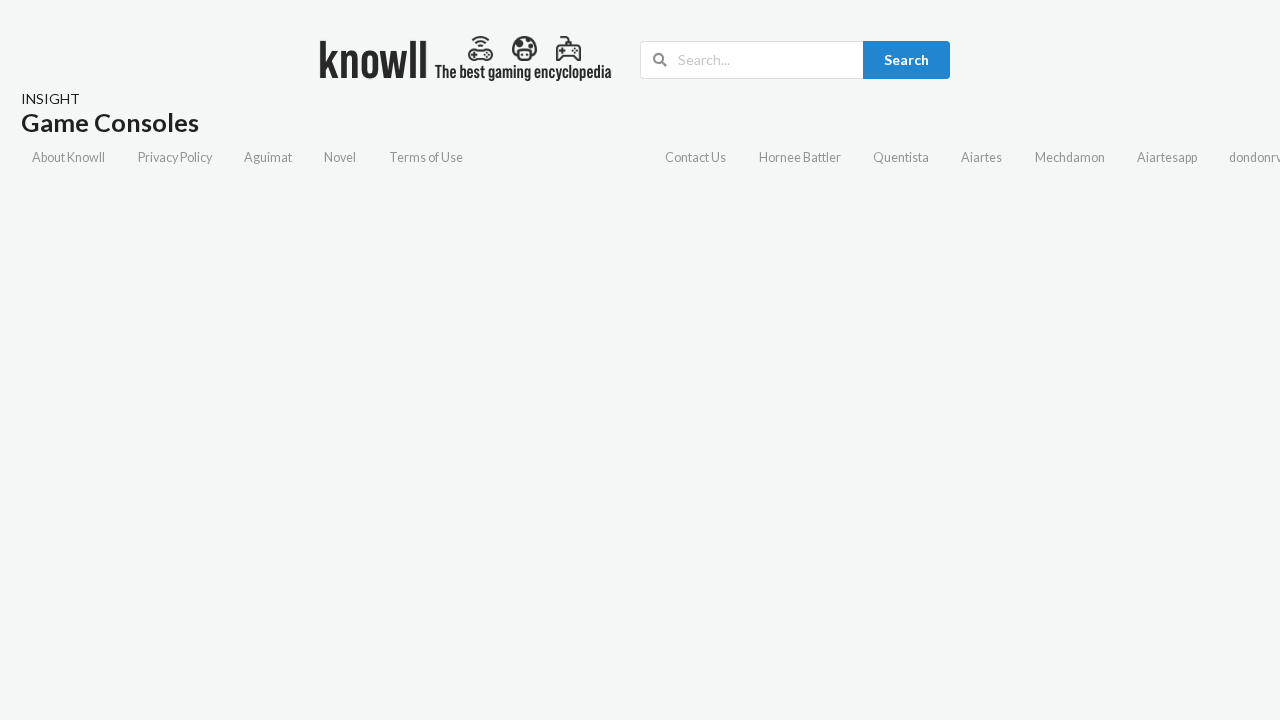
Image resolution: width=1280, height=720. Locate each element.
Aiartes (981, 157)
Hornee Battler (800, 157)
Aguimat (268, 157)
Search (906, 59)
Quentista (901, 157)
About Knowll (68, 157)
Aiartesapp (1167, 157)
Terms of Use (426, 157)
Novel (340, 157)
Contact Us (695, 157)
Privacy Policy (175, 157)
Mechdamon (1070, 157)
